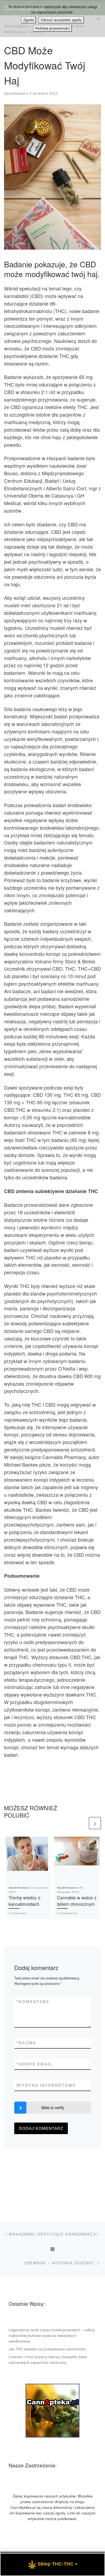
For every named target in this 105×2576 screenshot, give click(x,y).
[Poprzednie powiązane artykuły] (82, 1823)
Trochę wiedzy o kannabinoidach (24, 1901)
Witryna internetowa (46, 2085)
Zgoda (28, 20)
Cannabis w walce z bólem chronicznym (77, 1901)
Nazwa (26, 2043)
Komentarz (33, 2002)
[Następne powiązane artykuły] (95, 1823)
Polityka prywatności (52, 28)
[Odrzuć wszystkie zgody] (98, 19)
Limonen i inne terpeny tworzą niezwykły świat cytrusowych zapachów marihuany (48, 2359)
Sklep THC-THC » (58, 2564)
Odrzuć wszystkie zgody (61, 20)
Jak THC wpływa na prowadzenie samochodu (47, 2349)
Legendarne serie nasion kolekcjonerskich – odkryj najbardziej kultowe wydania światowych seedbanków (52, 2335)
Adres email (34, 2064)
